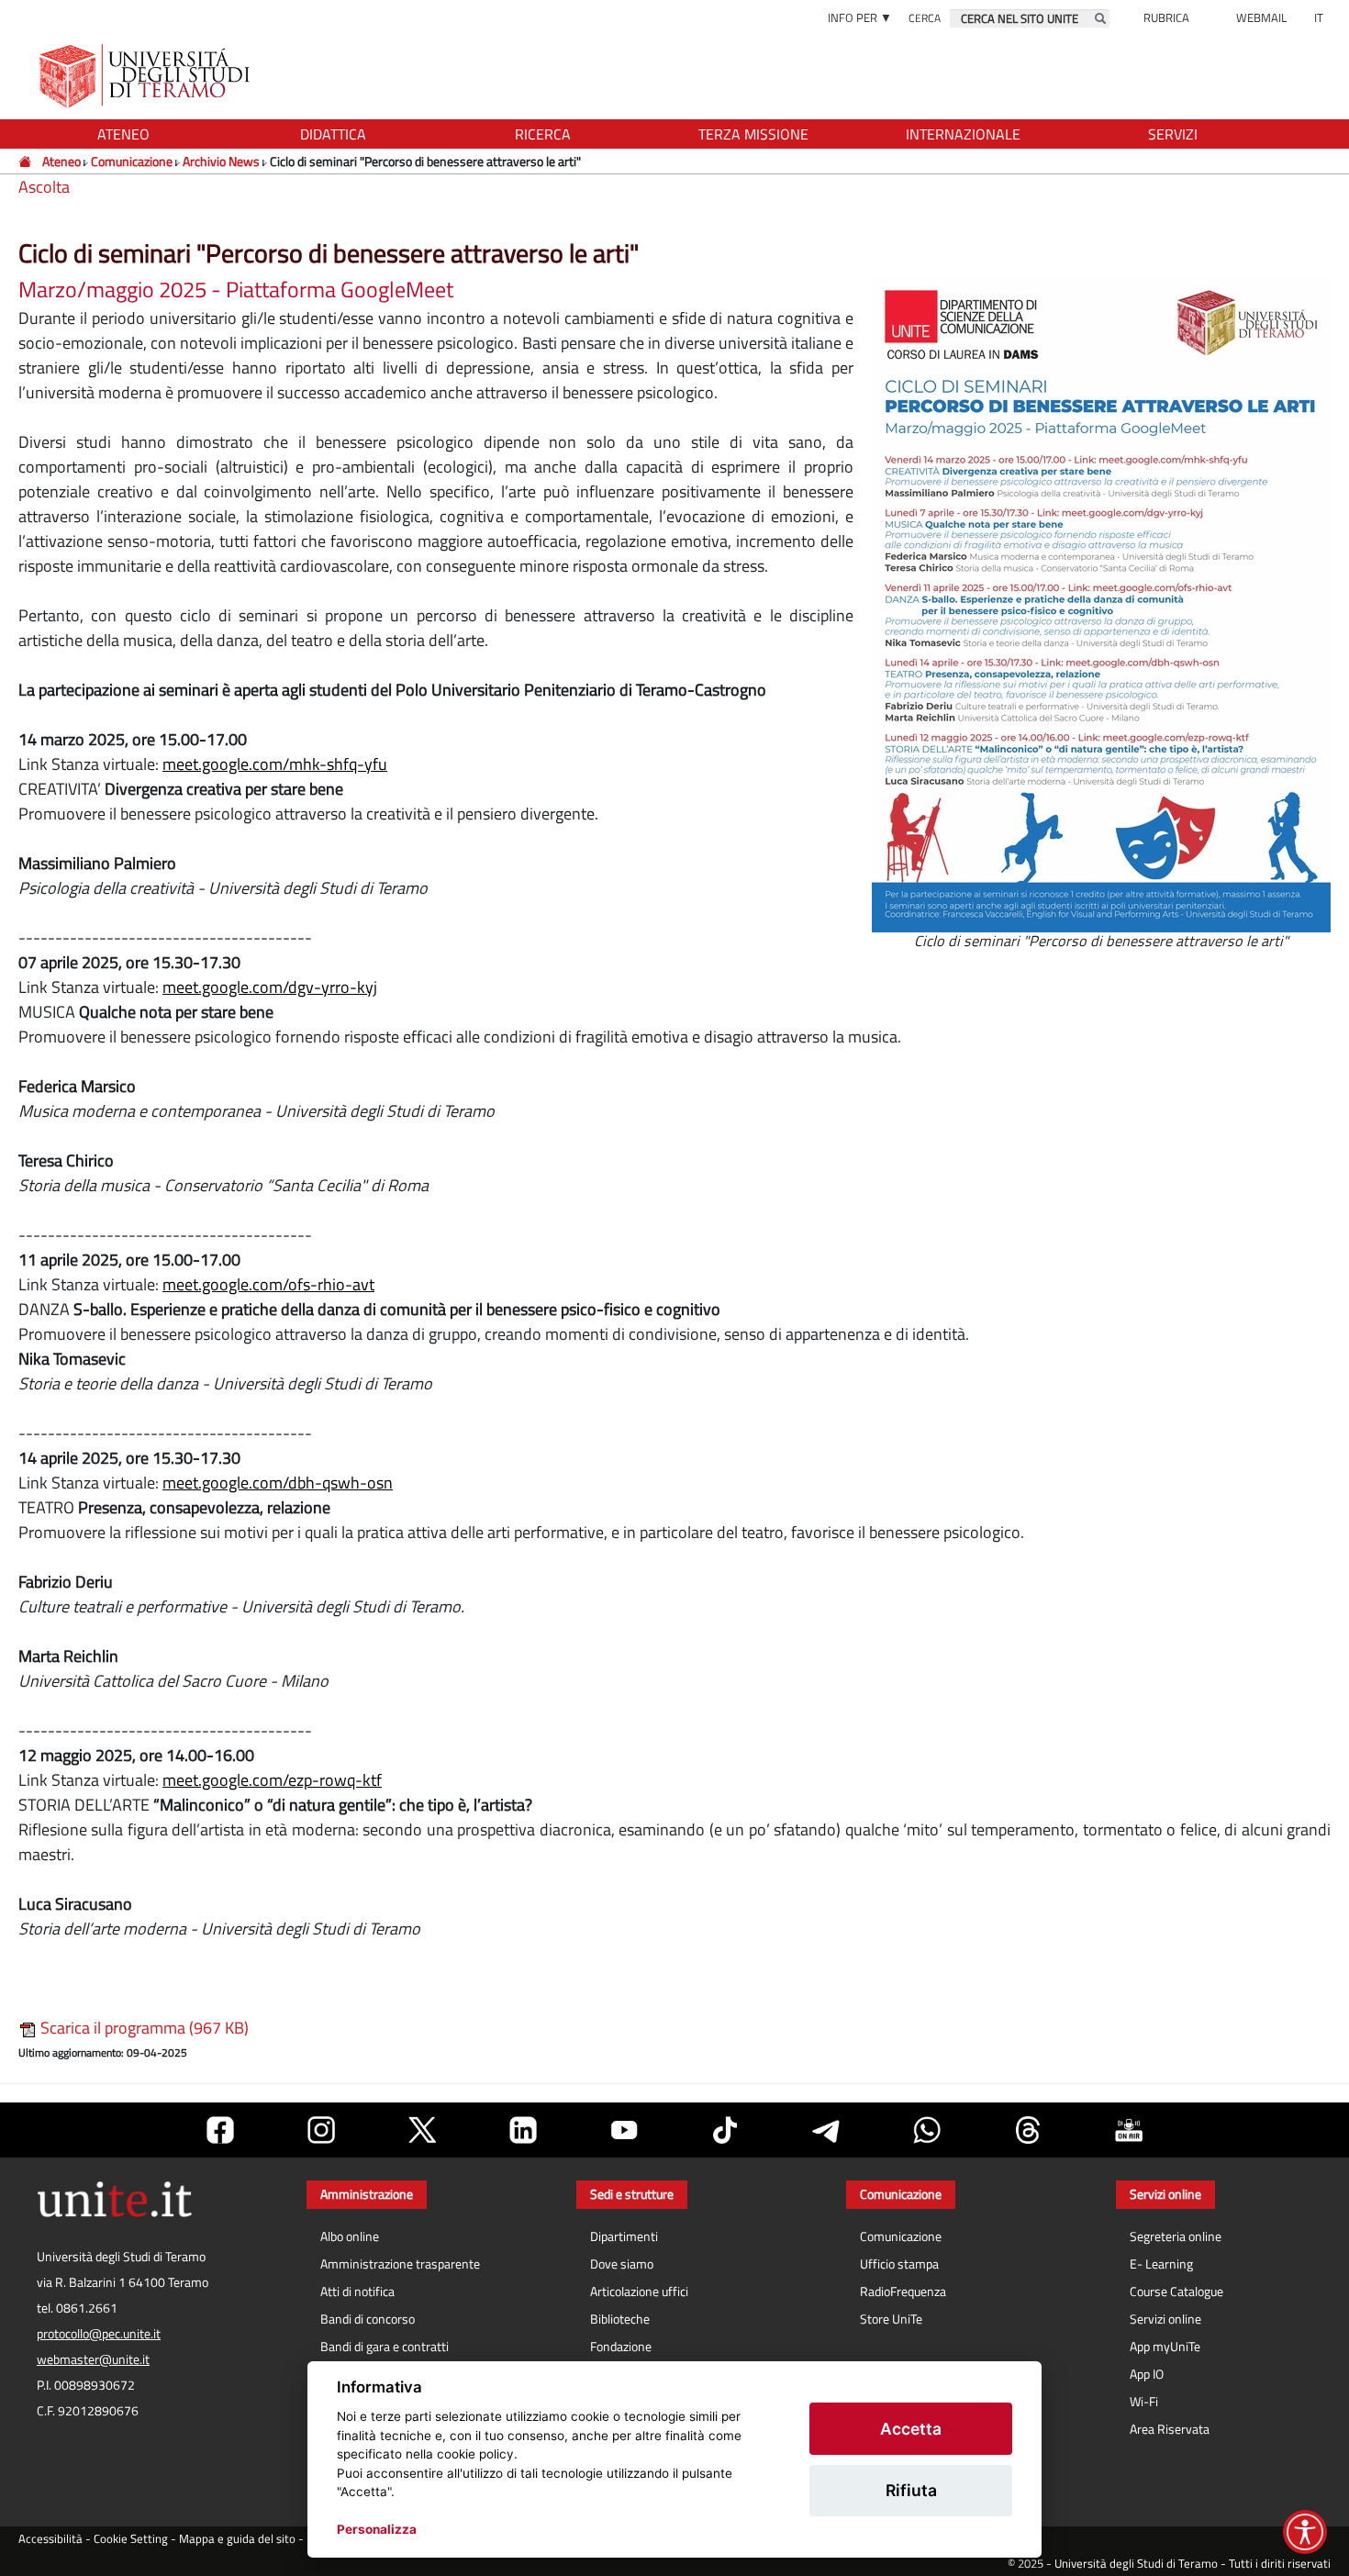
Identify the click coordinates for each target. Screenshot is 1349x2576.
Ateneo (61, 161)
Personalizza (377, 2529)
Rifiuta (911, 2490)
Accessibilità (50, 2539)
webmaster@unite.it (93, 2359)
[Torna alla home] (146, 76)
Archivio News (221, 161)
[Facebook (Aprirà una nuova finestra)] (220, 2130)
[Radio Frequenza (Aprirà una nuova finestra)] (1129, 2130)
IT (1319, 17)
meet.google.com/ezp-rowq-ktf (272, 1780)
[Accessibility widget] (1305, 2532)
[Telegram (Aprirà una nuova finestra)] (826, 2130)
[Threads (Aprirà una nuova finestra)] (1028, 2130)
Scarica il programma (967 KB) (143, 2028)
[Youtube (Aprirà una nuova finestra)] (624, 2130)
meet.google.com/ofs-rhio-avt (268, 1284)
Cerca (925, 18)
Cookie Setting (131, 2539)
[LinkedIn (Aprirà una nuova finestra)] (523, 2130)
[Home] (26, 161)
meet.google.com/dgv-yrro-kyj (270, 987)
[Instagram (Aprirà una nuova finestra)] (321, 2130)
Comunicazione (132, 161)
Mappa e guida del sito (237, 2539)
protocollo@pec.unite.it (99, 2334)
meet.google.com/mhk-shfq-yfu (275, 764)
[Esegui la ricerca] (1100, 18)
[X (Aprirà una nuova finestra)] (422, 2130)
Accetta (911, 2429)
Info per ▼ (860, 17)
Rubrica (1166, 17)
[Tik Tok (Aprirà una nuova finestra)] (725, 2130)
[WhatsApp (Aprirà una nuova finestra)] (927, 2130)
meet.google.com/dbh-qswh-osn (278, 1483)
